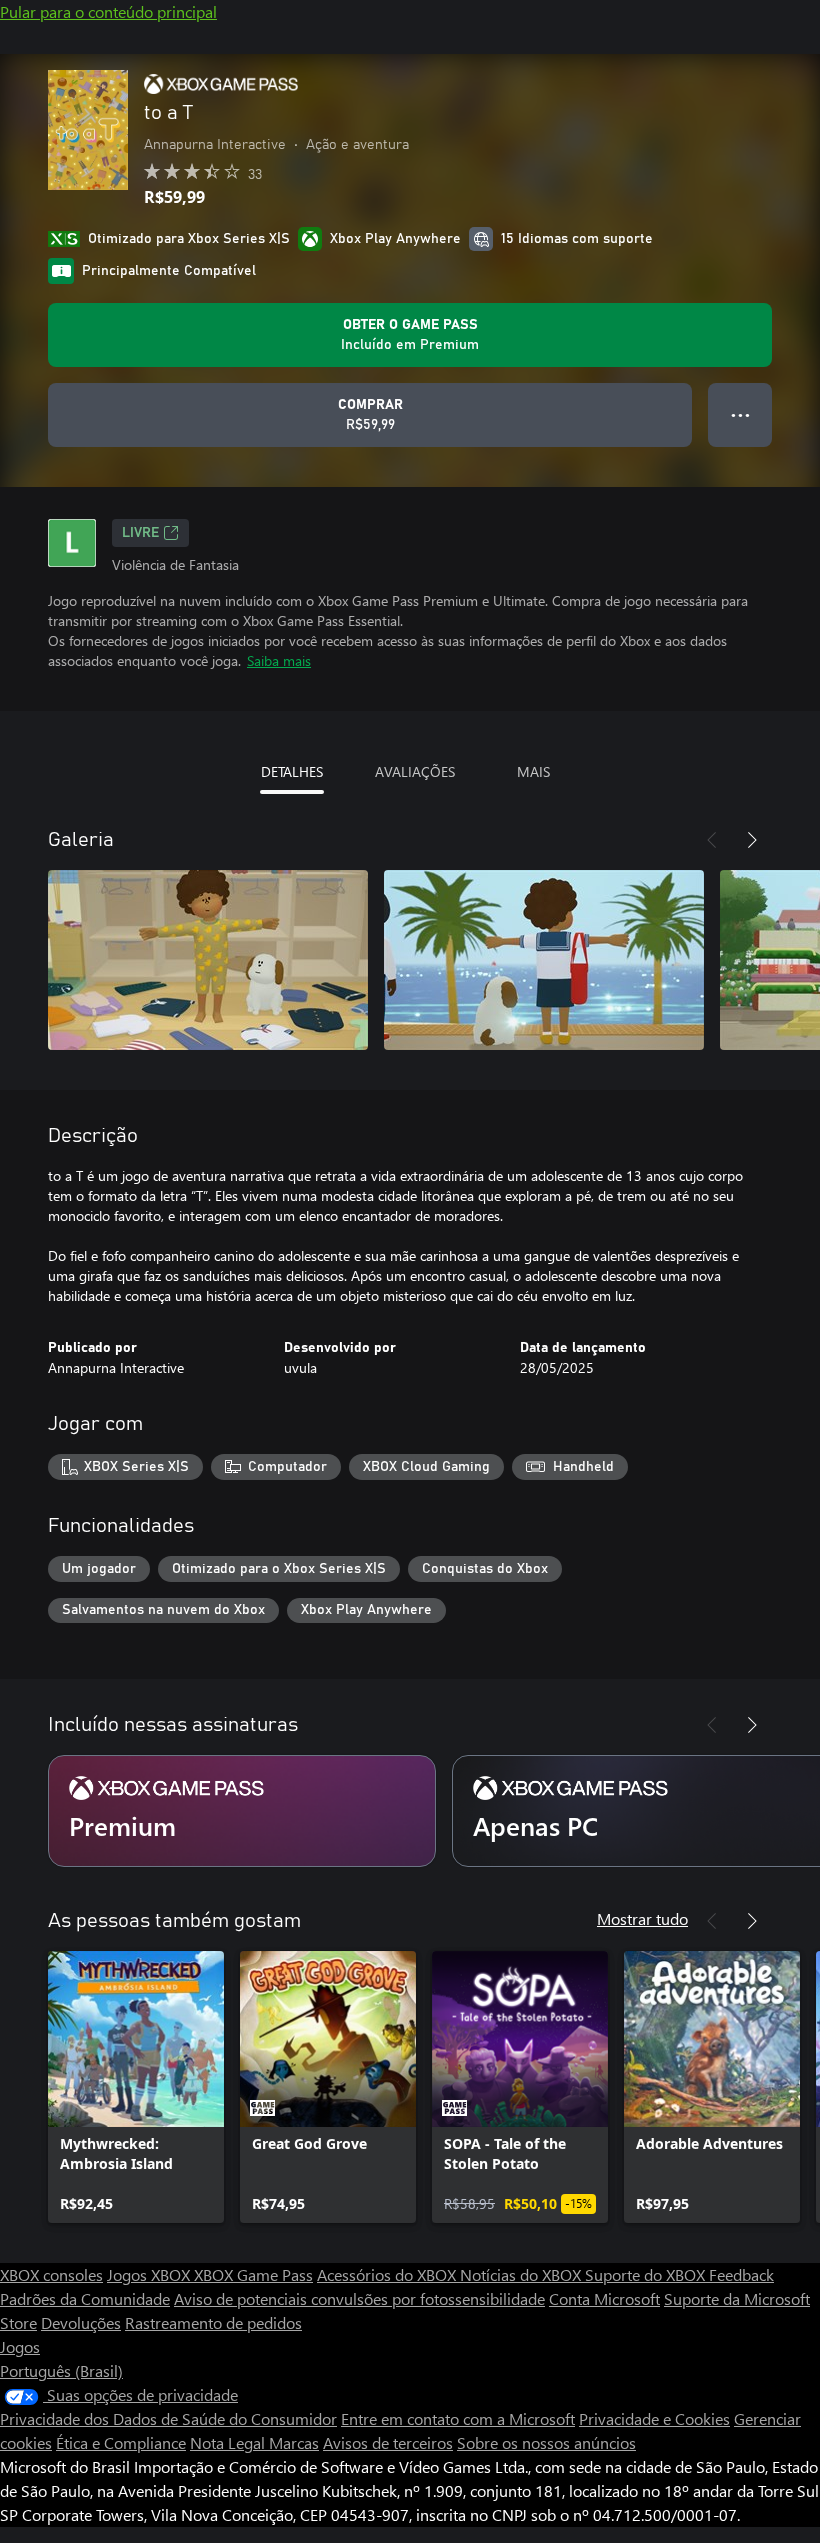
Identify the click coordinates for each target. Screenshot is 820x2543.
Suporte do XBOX (647, 2274)
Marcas (294, 2442)
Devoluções (81, 2322)
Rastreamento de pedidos (213, 2322)
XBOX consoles (51, 2274)
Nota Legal (229, 2442)
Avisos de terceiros (388, 2442)
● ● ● (740, 414)
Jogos (20, 2346)
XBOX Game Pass (253, 2274)
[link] (136, 2087)
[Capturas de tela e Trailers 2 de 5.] (544, 960)
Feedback (741, 2274)
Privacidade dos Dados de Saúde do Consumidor (168, 2418)
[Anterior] (712, 840)
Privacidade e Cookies (654, 2418)
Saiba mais (279, 660)
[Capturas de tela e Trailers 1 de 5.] (208, 960)
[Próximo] (752, 840)
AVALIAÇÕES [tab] (415, 771)
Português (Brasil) (61, 2370)
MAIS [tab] (533, 771)
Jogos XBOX (150, 2274)
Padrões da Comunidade (85, 2298)
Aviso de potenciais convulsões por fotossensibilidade (359, 2298)
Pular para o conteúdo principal (108, 11)
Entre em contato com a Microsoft (458, 2418)
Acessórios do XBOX (388, 2274)
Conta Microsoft (604, 2298)
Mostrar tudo (642, 1918)
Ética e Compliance (121, 2442)
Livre (140, 533)
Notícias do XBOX (522, 2274)
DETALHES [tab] (292, 771)
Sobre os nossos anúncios (546, 2442)
